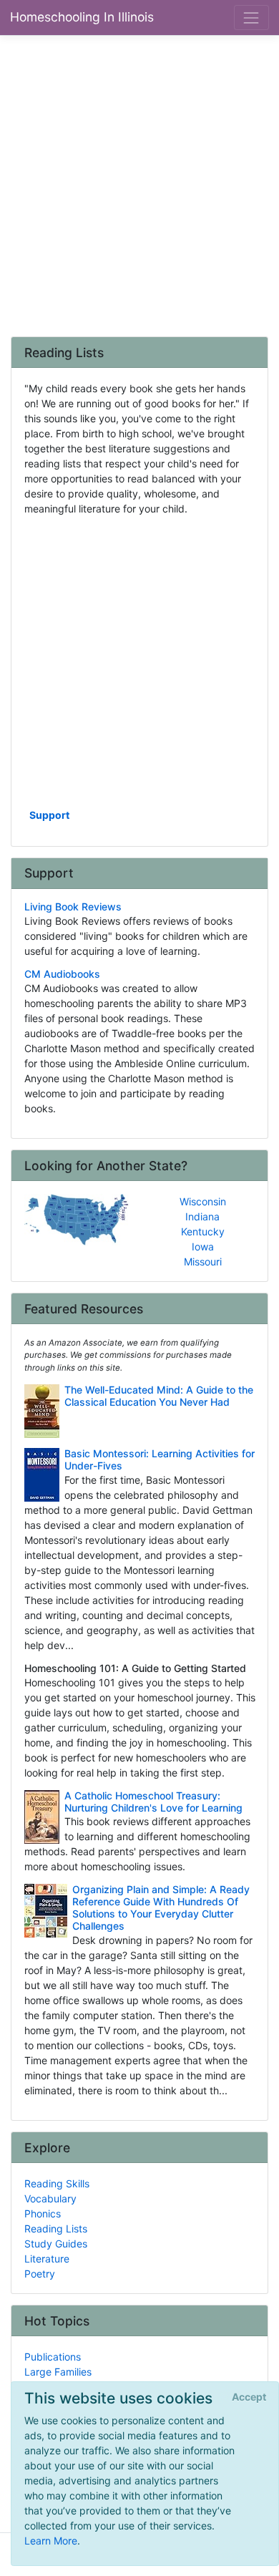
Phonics (43, 2213)
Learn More (51, 2541)
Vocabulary (50, 2198)
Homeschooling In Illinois (82, 17)
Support (49, 815)
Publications (53, 2357)
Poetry (40, 2274)
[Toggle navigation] (251, 18)
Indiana (202, 1216)
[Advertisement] (139, 185)
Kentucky (203, 1231)
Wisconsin (203, 1201)
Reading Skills (57, 2183)
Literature (47, 2259)
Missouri (203, 1262)
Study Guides (56, 2244)
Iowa (203, 1246)
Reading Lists (56, 2229)
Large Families (58, 2372)
